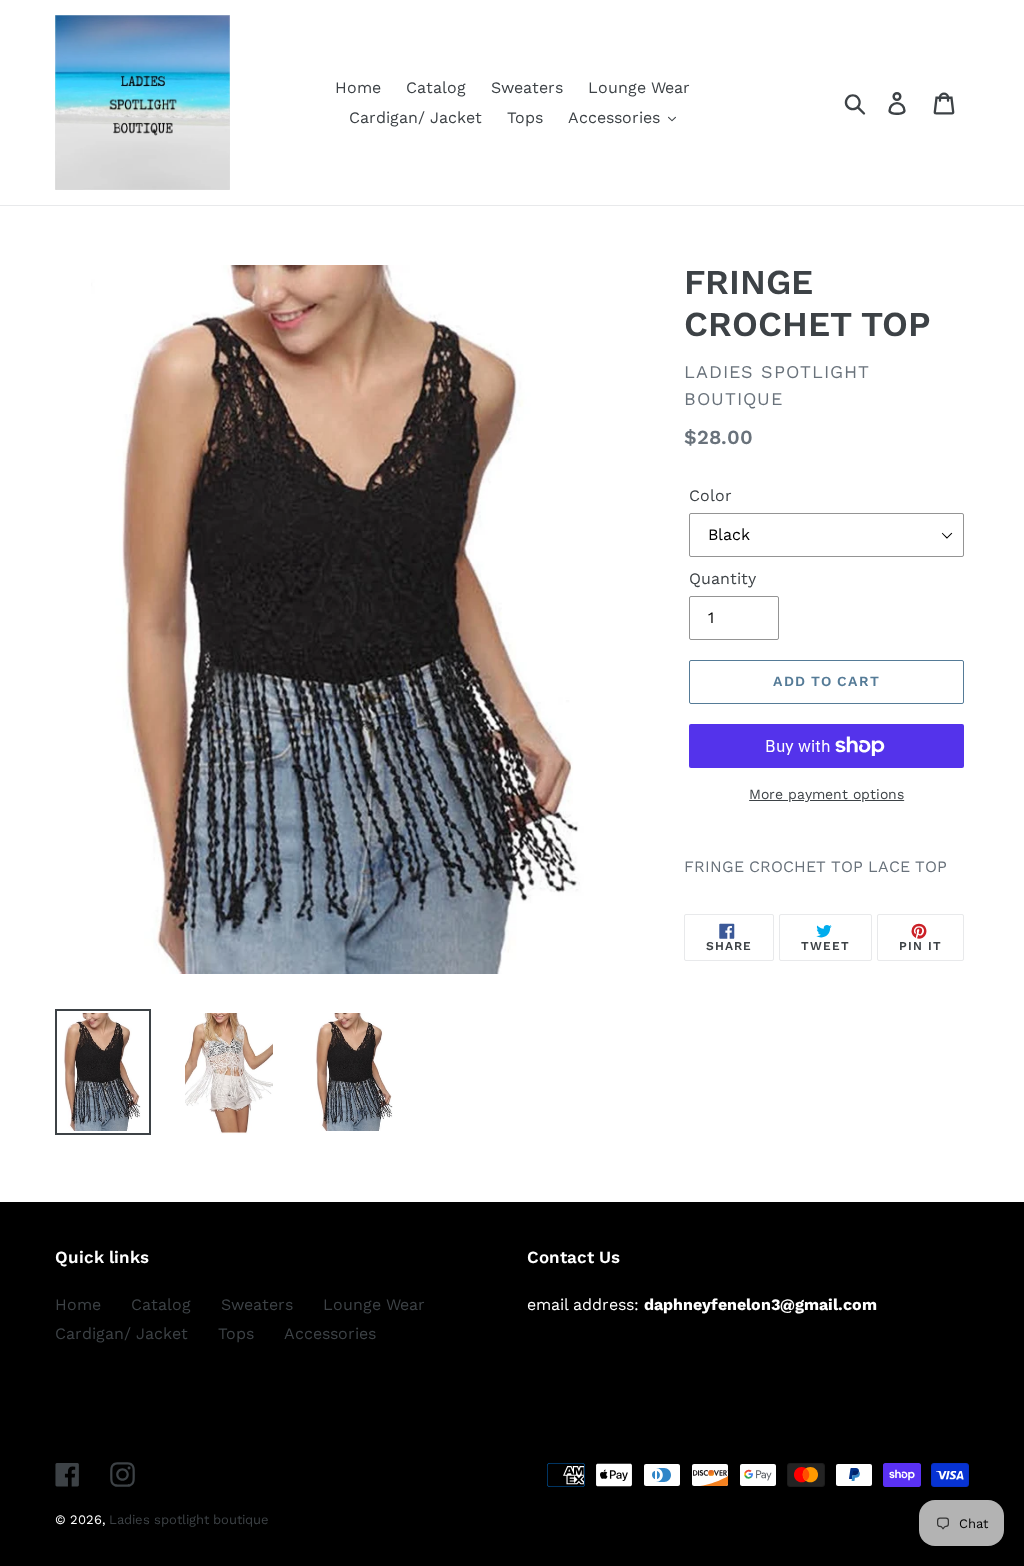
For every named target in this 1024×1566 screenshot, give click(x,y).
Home (78, 1304)
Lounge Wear (374, 1304)
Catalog (161, 1304)
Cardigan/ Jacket (121, 1333)
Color (710, 495)
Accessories (330, 1333)
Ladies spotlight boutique (189, 1519)
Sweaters (257, 1304)
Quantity (722, 578)
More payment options (826, 794)
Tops (236, 1333)
